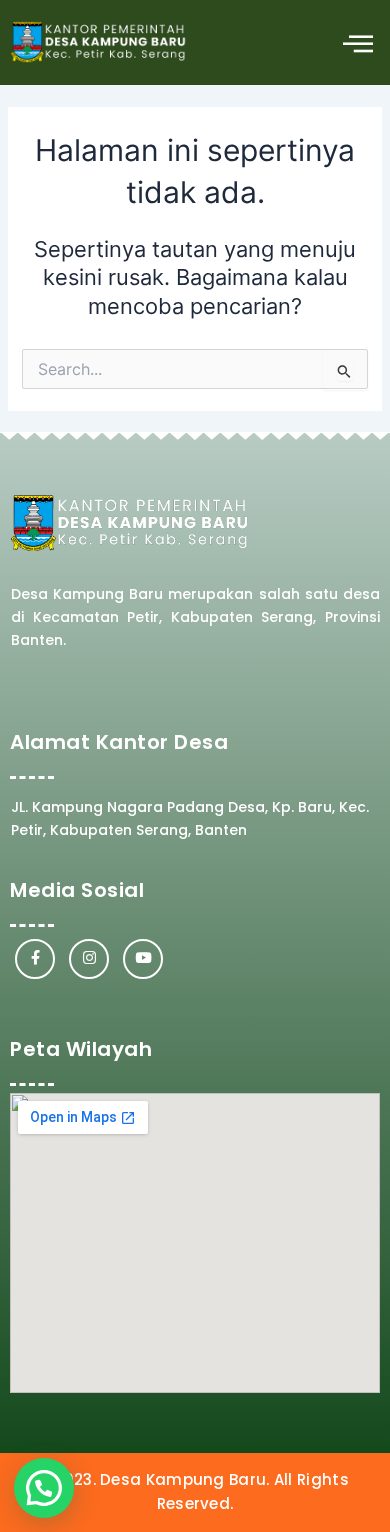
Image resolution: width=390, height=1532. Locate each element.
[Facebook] (35, 959)
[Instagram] (89, 959)
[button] (357, 42)
